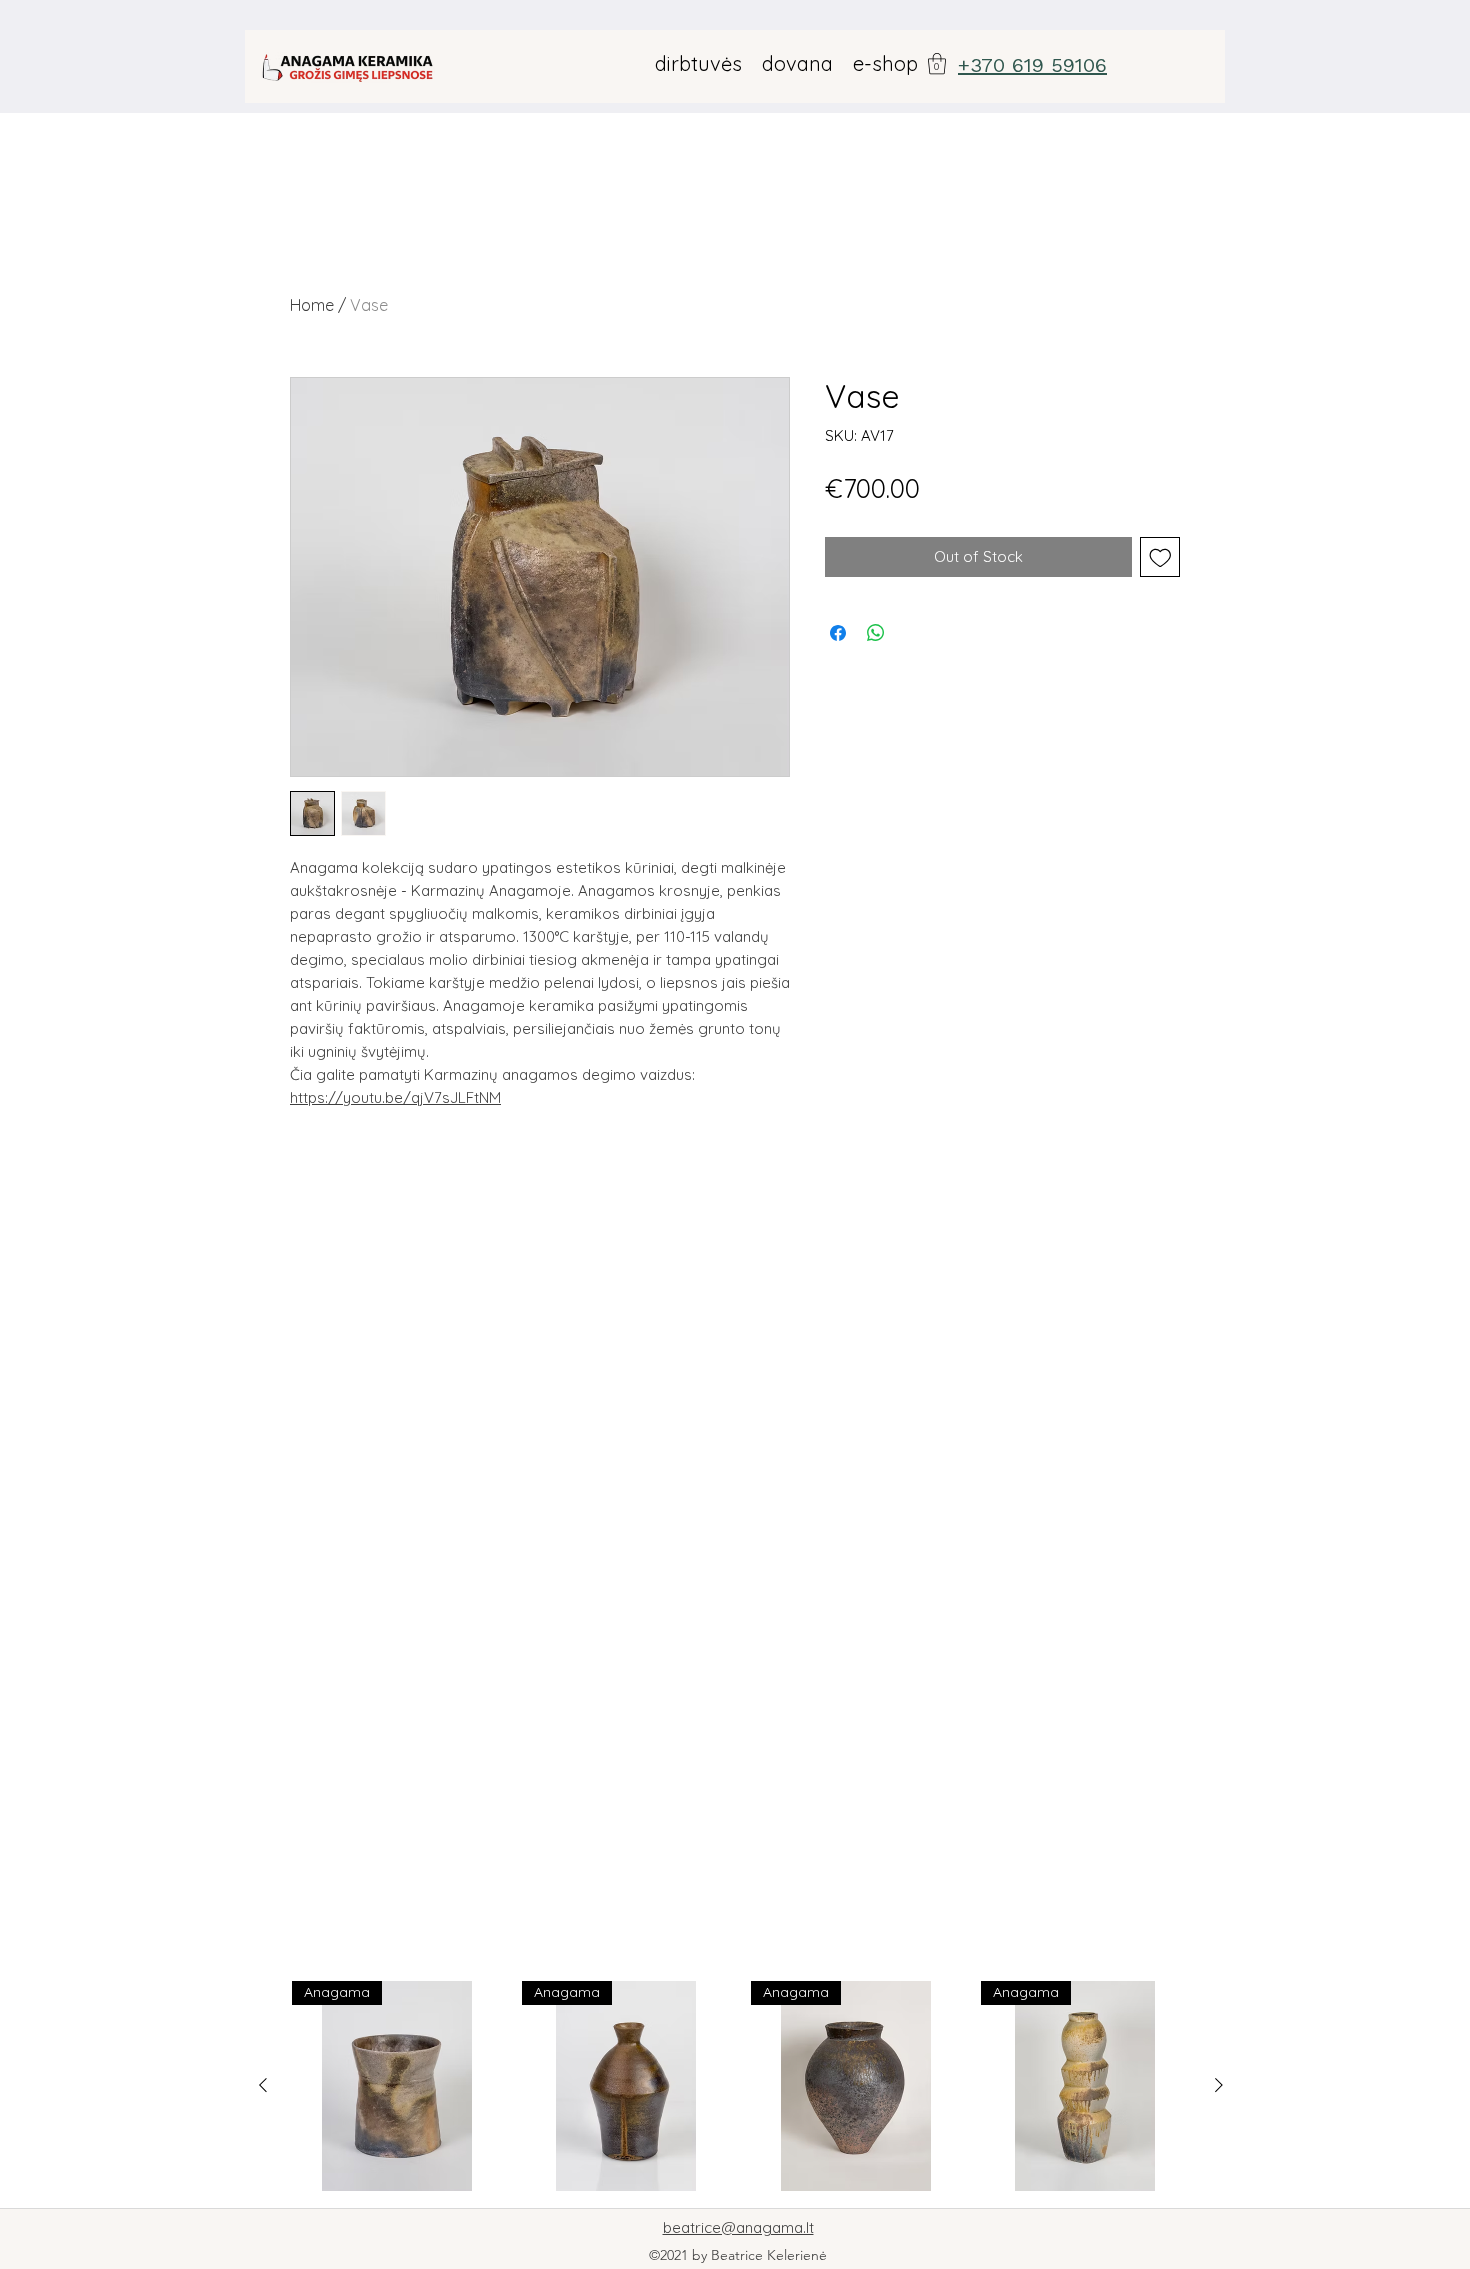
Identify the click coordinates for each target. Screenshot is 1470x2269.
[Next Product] (1219, 2085)
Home (312, 305)
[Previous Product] (263, 2085)
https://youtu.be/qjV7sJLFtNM (395, 1097)
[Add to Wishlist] (1160, 557)
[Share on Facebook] (838, 633)
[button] (937, 63)
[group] (741, 2086)
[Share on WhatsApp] (876, 633)
